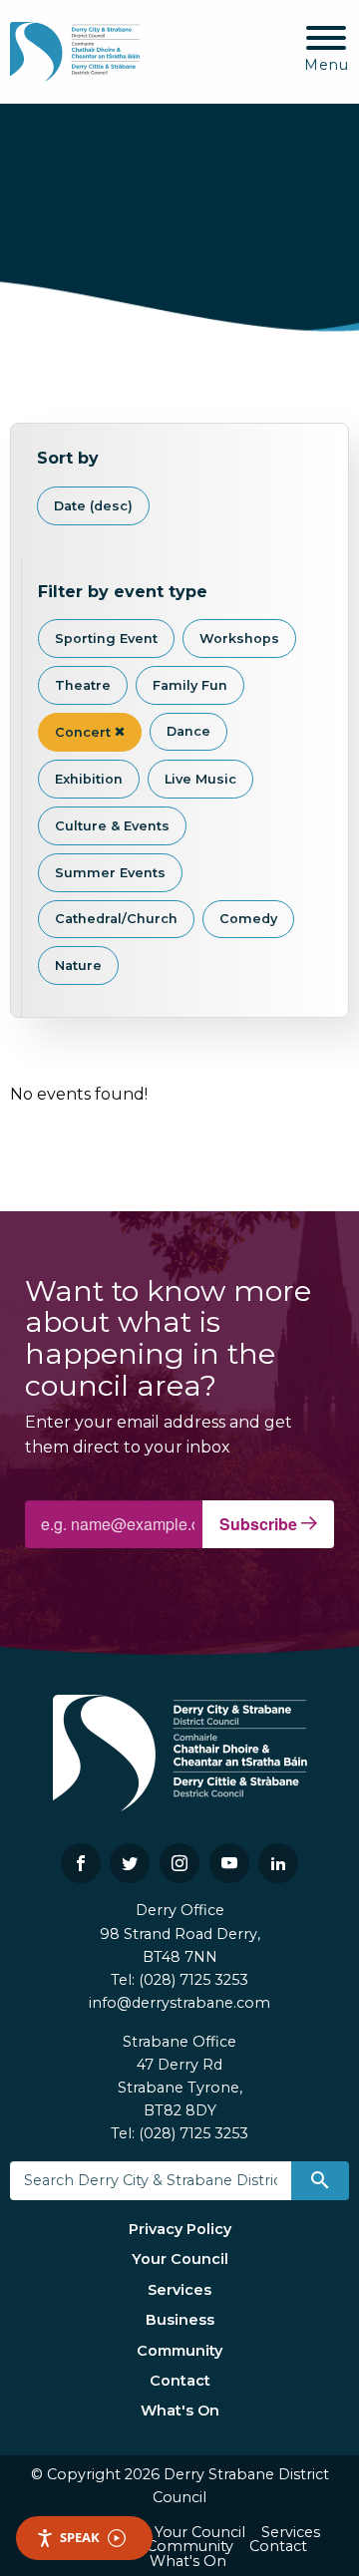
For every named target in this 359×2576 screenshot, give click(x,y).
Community (179, 2351)
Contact (180, 2381)
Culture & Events (112, 826)
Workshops (239, 639)
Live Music (200, 779)
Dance (188, 731)
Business (180, 2320)
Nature (78, 966)
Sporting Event (106, 639)
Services (179, 2290)
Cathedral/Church (116, 919)
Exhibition (89, 779)
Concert (85, 732)
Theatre (83, 685)
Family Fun (190, 685)
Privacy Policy (180, 2229)
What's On (180, 2411)
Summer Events (110, 873)
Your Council (180, 2259)
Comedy (248, 919)
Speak (80, 2537)
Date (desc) (93, 506)
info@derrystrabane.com (179, 2003)
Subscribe (260, 1524)
